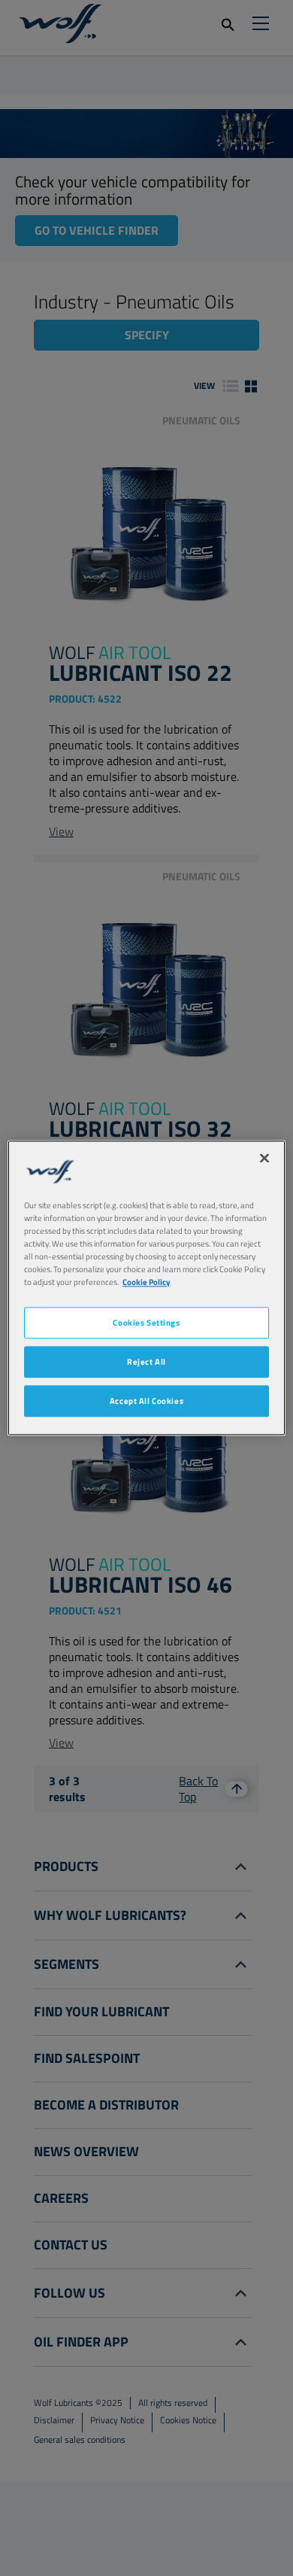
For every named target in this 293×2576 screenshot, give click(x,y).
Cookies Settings (146, 1323)
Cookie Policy (146, 1282)
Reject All (146, 1362)
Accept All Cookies (146, 1401)
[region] (147, 1288)
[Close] (264, 1158)
